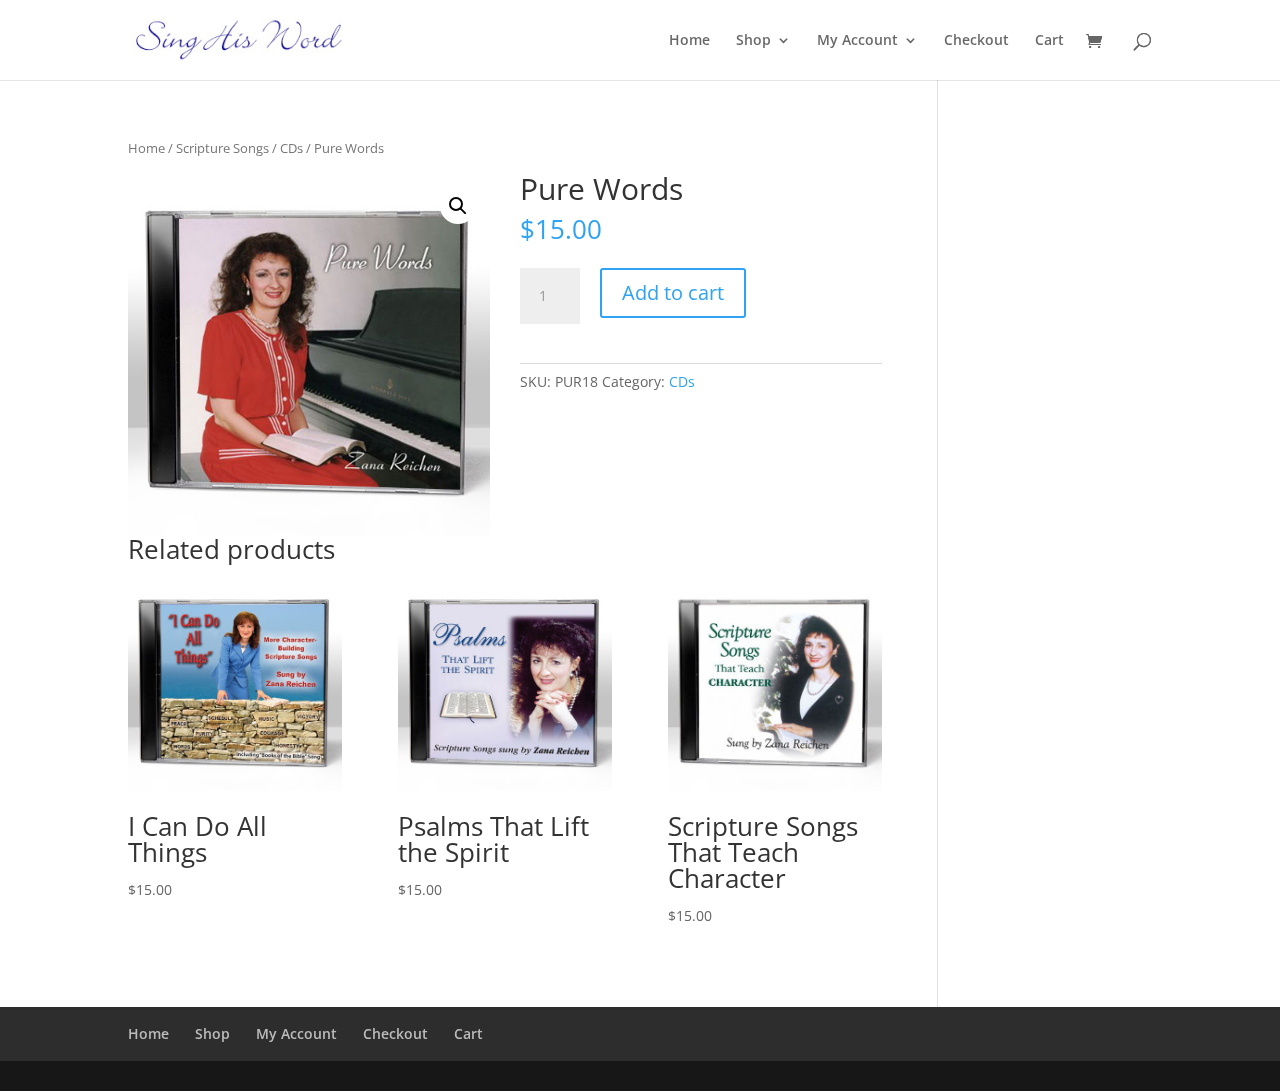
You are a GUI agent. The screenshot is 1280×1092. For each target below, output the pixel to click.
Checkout (976, 41)
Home (689, 41)
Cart (1049, 41)
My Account (857, 41)
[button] (458, 206)
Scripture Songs (222, 148)
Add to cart (673, 292)
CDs (291, 148)
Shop (753, 41)
